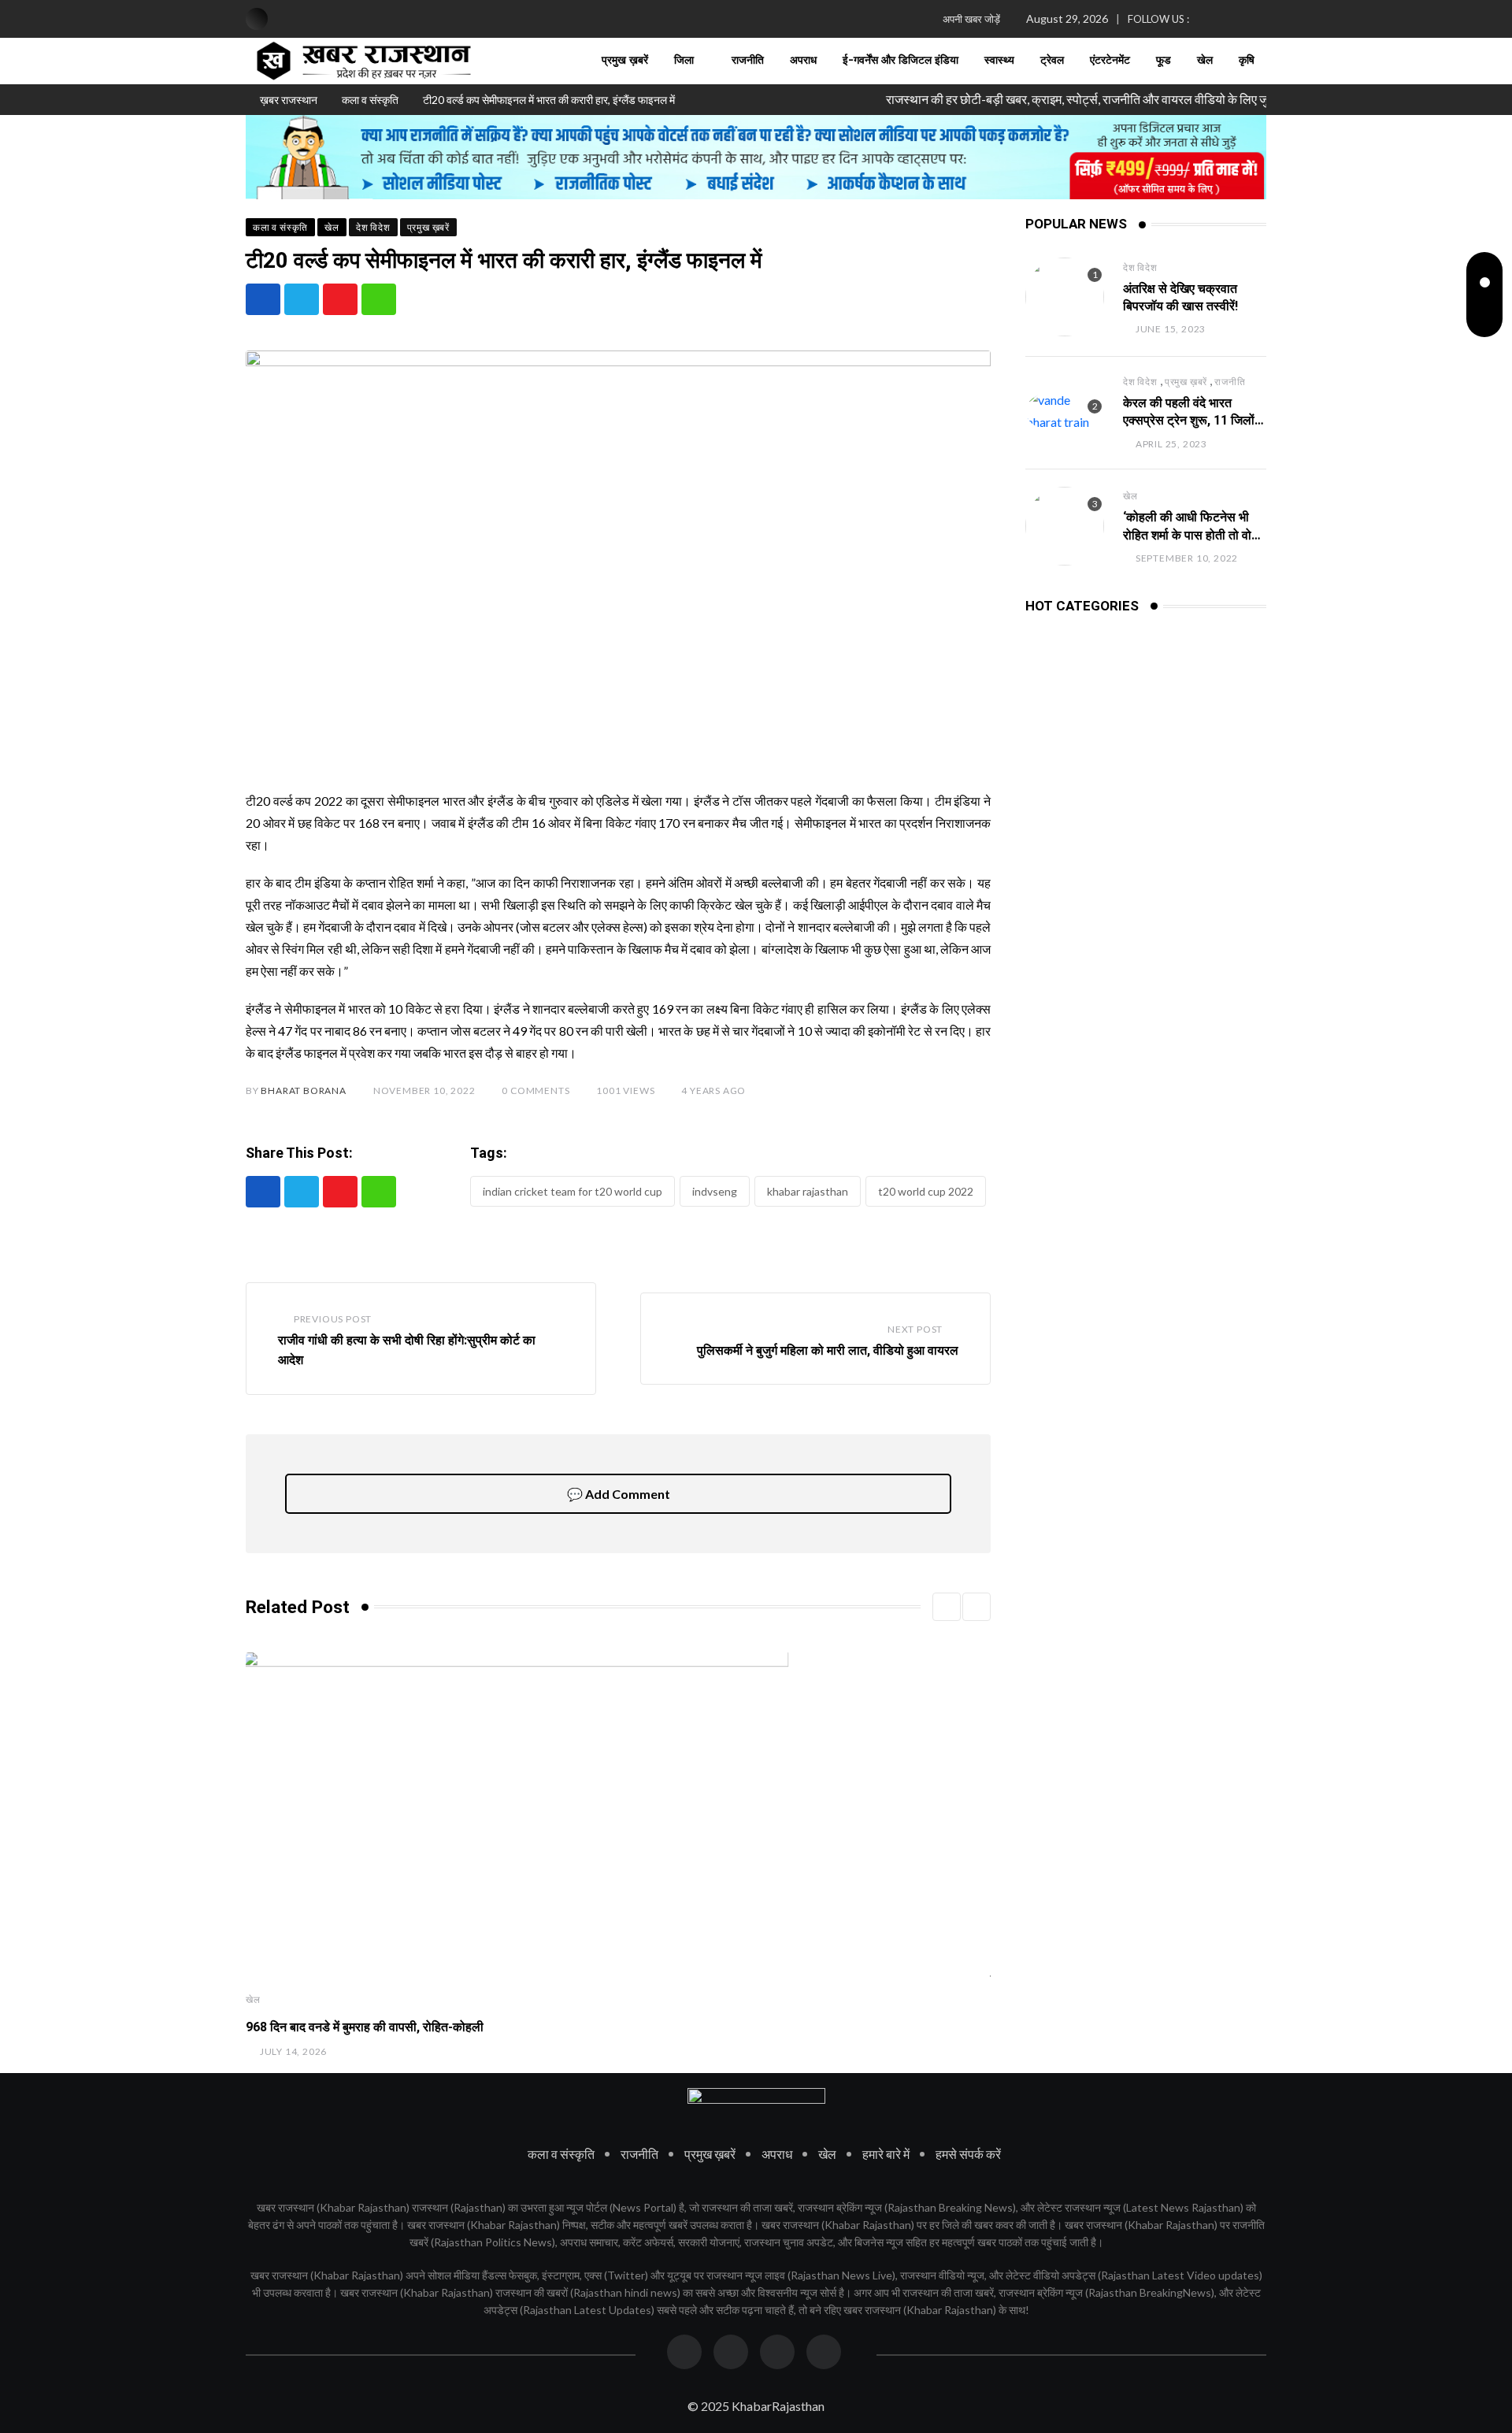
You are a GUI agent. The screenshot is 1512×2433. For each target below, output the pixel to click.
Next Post (915, 1329)
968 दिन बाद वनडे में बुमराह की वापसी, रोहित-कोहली (365, 2027)
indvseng (715, 1191)
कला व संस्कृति (561, 2154)
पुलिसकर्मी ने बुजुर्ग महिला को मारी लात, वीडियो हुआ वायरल (828, 1350)
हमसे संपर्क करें (968, 2154)
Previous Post (333, 1319)
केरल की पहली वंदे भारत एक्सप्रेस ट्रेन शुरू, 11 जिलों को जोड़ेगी (1189, 421)
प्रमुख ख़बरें (625, 61)
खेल (1205, 61)
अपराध (803, 61)
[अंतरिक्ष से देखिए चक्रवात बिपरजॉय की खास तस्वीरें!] (1065, 297)
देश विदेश (1140, 267)
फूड (1164, 61)
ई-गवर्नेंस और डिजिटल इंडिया (901, 61)
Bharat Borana (303, 1090)
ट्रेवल (1052, 61)
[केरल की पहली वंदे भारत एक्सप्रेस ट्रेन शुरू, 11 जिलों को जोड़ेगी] (1065, 411)
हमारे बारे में (886, 2154)
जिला (684, 61)
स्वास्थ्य (999, 61)
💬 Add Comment (619, 1494)
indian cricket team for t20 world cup (573, 1191)
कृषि (1247, 61)
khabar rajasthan (808, 1191)
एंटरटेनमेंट (1110, 61)
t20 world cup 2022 (926, 1191)
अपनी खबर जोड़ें (971, 19)
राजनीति (748, 61)
